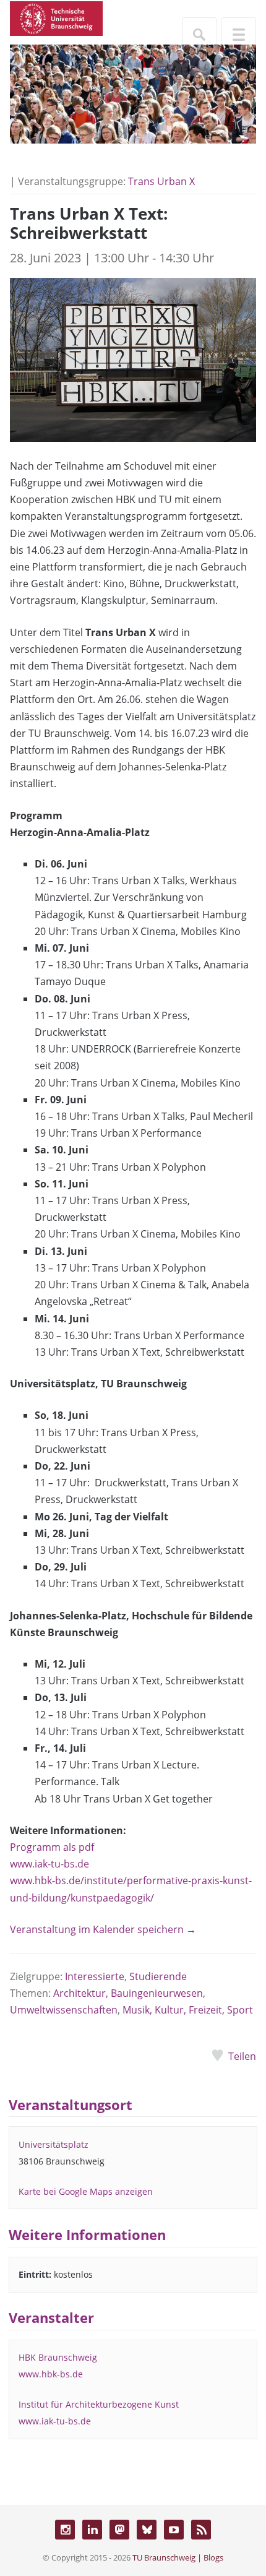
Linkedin (92, 2530)
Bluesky (147, 2530)
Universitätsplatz (54, 2144)
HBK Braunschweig (58, 2357)
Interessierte (95, 1976)
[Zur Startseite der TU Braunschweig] (56, 17)
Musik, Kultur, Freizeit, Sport (188, 2010)
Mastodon (119, 2530)
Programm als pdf (52, 1847)
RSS (201, 2530)
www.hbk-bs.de (51, 2374)
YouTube (174, 2530)
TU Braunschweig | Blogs (178, 2557)
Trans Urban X (161, 181)
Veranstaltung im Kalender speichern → (103, 1929)
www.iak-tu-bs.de (49, 1864)
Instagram (65, 2530)
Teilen (242, 2056)
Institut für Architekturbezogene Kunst (99, 2404)
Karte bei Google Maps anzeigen (86, 2191)
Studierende (158, 1976)
